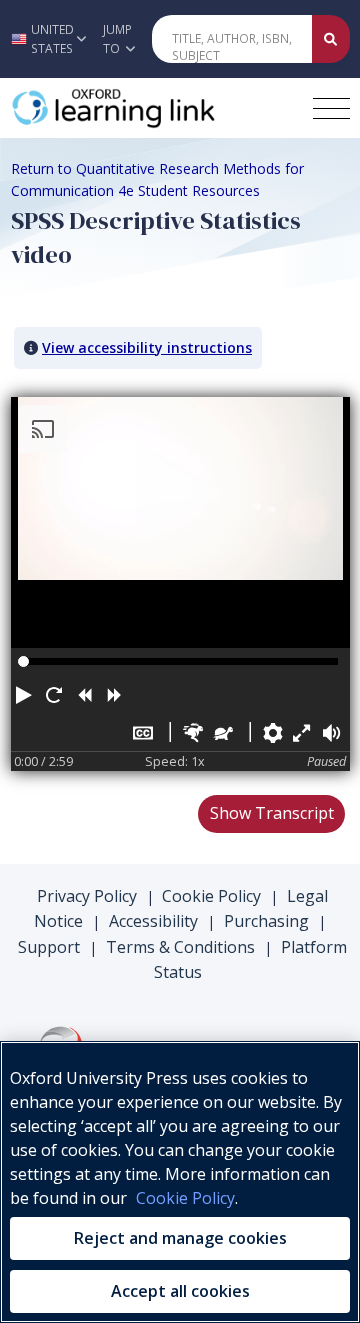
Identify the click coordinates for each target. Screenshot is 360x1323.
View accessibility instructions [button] (147, 347)
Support (49, 947)
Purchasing (266, 921)
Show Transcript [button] (272, 813)
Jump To (117, 39)
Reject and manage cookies (180, 1238)
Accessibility (153, 921)
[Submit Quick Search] (331, 39)
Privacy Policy (87, 896)
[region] (180, 1182)
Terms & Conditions (180, 947)
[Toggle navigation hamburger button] (331, 108)
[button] (46, 39)
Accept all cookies (180, 1291)
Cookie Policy (211, 896)
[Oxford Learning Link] (155, 108)
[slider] (23, 661)
